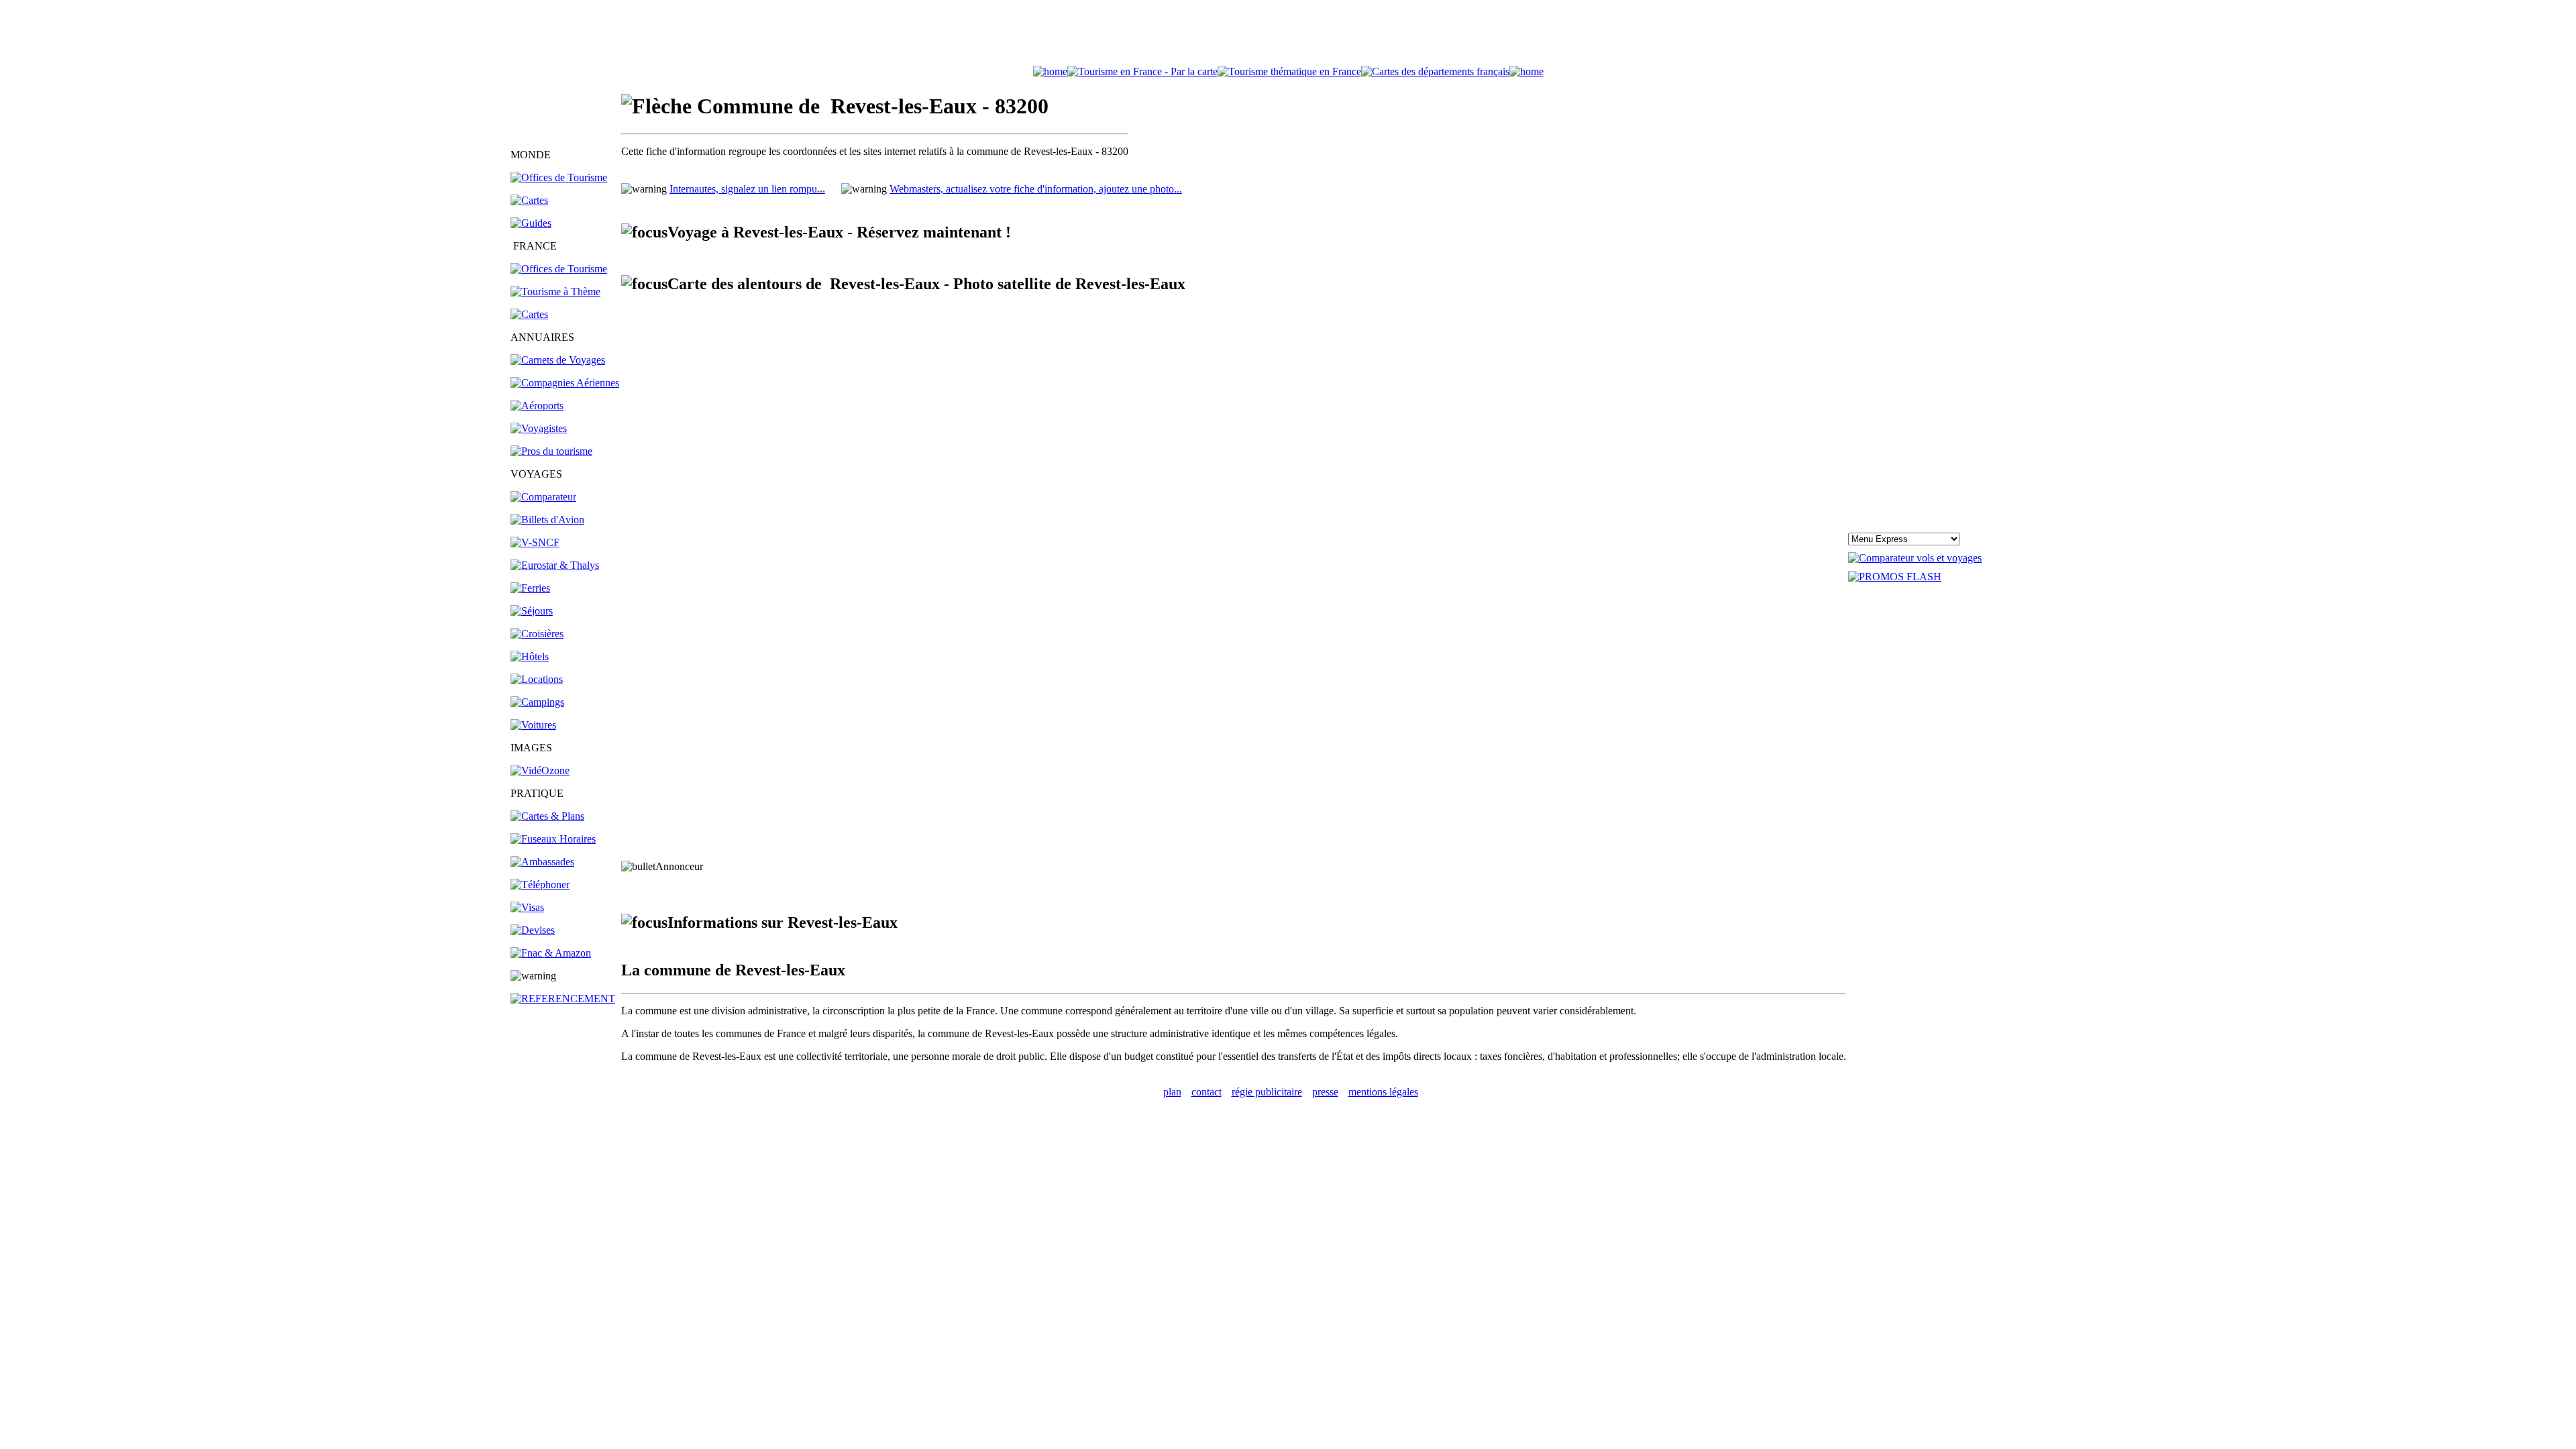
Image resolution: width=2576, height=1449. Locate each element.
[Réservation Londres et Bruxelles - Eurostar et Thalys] (555, 565)
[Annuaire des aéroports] (537, 406)
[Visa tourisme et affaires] (527, 907)
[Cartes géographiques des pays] (529, 200)
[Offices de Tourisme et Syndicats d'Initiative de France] (559, 269)
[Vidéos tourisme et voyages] (540, 770)
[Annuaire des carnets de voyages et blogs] (558, 360)
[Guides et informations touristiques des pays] (531, 223)
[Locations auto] (533, 725)
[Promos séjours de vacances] (532, 611)
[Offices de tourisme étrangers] (1435, 71)
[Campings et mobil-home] (537, 702)
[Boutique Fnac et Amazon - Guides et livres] (551, 953)
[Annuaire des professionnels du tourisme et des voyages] (551, 451)
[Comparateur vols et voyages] (543, 497)
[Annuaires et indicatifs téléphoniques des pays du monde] (540, 884)
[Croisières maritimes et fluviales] (537, 634)
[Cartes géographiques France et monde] (547, 816)
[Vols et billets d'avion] (547, 520)
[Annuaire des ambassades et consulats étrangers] (542, 862)
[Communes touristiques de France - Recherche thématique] (555, 291)
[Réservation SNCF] (535, 542)
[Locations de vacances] (537, 679)
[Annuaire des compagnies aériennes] (565, 383)
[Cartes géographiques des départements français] (529, 314)
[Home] (1050, 71)
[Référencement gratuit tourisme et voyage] (563, 999)
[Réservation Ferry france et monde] (530, 588)
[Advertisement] (1288, 36)
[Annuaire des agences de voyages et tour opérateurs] (539, 428)
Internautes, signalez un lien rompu (747, 189)
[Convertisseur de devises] (533, 930)
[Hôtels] (530, 656)
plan (1172, 1092)
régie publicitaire (1267, 1092)
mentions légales (1383, 1092)
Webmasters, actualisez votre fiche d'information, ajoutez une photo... (1036, 189)
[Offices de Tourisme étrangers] (559, 177)
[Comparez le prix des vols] (1915, 558)
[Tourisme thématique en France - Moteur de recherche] (1289, 71)
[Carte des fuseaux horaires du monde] (553, 839)
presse (1325, 1092)
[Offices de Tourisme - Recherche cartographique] (1142, 71)
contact (1206, 1092)
